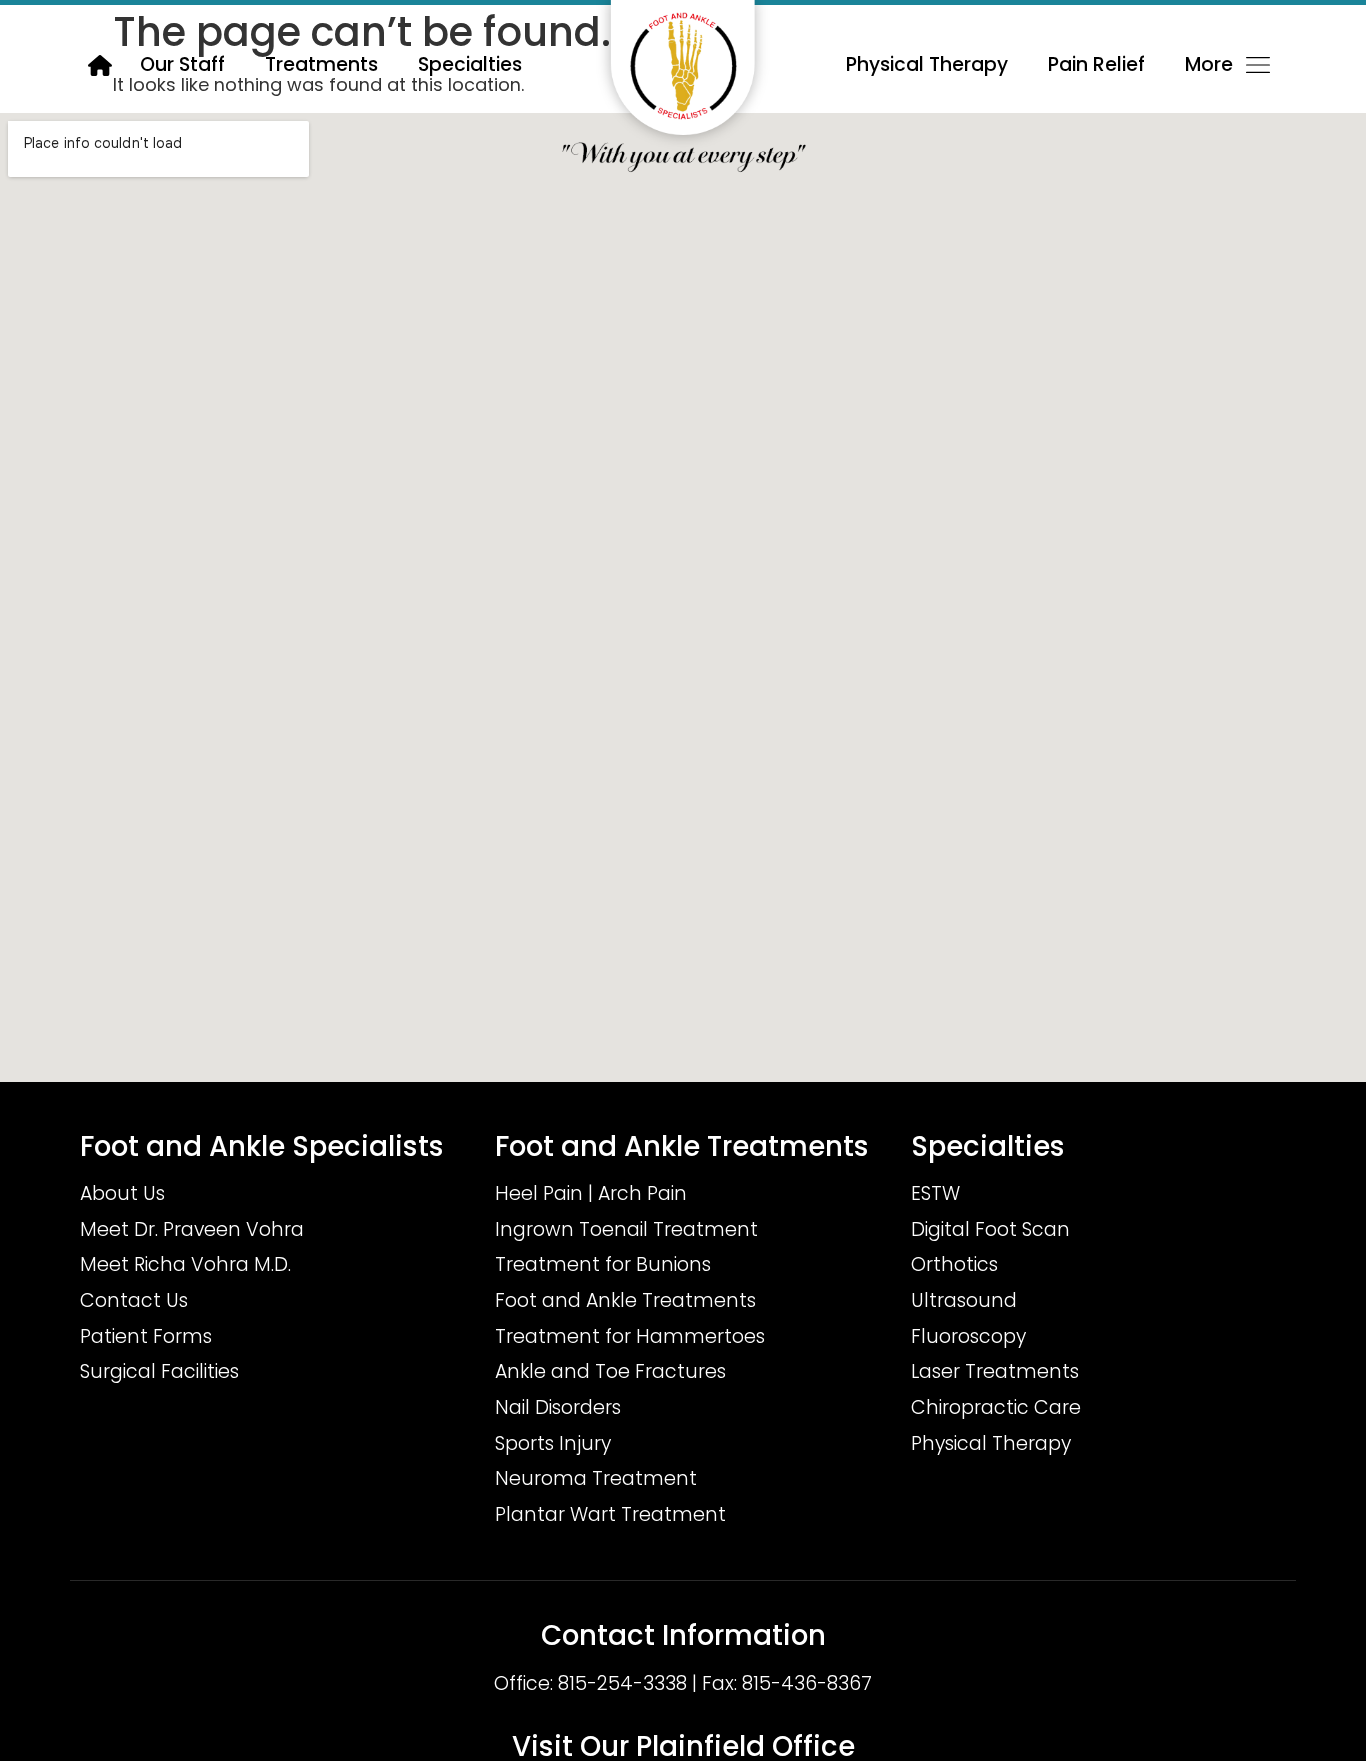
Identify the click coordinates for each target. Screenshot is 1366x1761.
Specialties (470, 64)
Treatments (321, 64)
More (1209, 64)
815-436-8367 (807, 1683)
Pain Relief (1096, 64)
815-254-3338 (622, 1683)
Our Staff (182, 64)
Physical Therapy (927, 64)
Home (100, 65)
